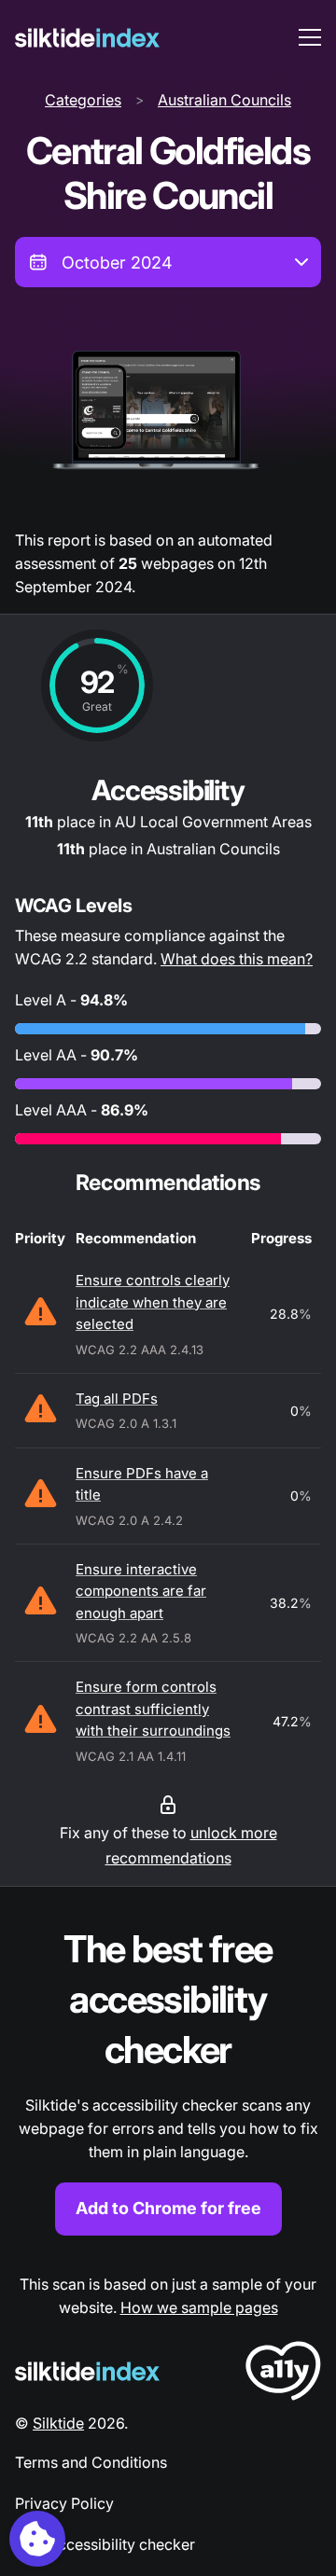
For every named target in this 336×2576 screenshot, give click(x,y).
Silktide (58, 2423)
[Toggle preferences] (37, 2539)
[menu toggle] (310, 37)
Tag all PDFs (117, 1399)
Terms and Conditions (91, 2462)
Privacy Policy (64, 2503)
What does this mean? (237, 959)
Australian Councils (224, 100)
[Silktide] (87, 38)
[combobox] (168, 262)
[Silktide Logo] (87, 2371)
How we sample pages (199, 2307)
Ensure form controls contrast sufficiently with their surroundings (153, 1709)
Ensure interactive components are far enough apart (141, 1591)
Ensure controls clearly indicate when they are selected (153, 1302)
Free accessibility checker (105, 2544)
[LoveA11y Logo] (283, 2374)
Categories (83, 100)
